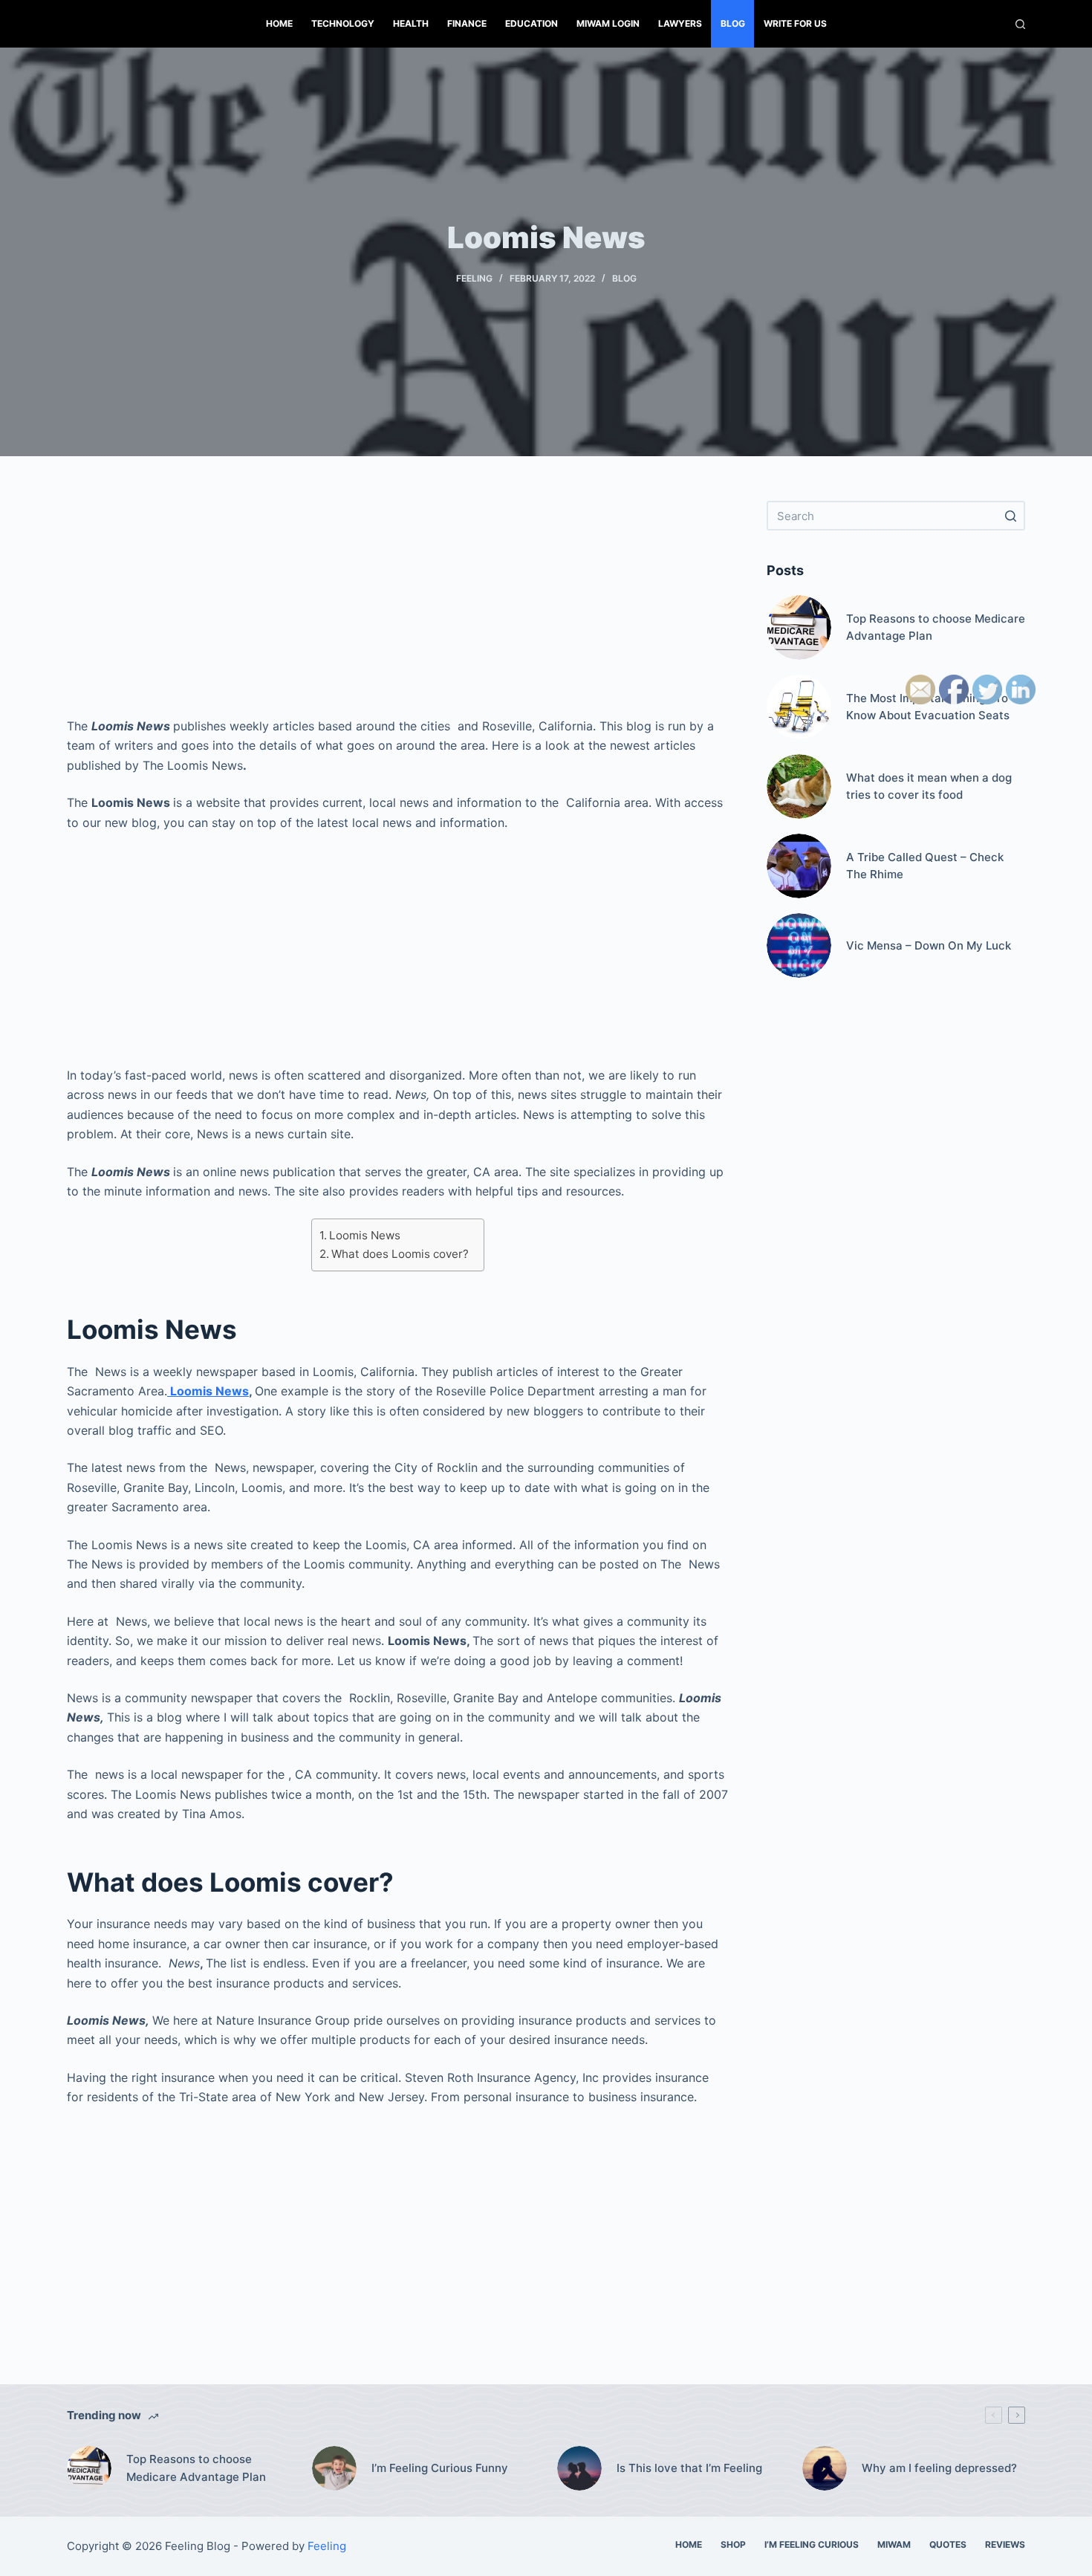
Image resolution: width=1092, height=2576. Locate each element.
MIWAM (894, 2544)
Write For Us (795, 23)
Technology (343, 23)
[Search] (1020, 24)
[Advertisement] (397, 605)
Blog (733, 23)
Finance (467, 23)
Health (411, 23)
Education (532, 23)
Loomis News (365, 1235)
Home (279, 23)
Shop (733, 2544)
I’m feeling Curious (812, 2544)
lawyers (680, 23)
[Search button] (1010, 516)
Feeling (474, 278)
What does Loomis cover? (400, 1254)
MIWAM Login (608, 23)
